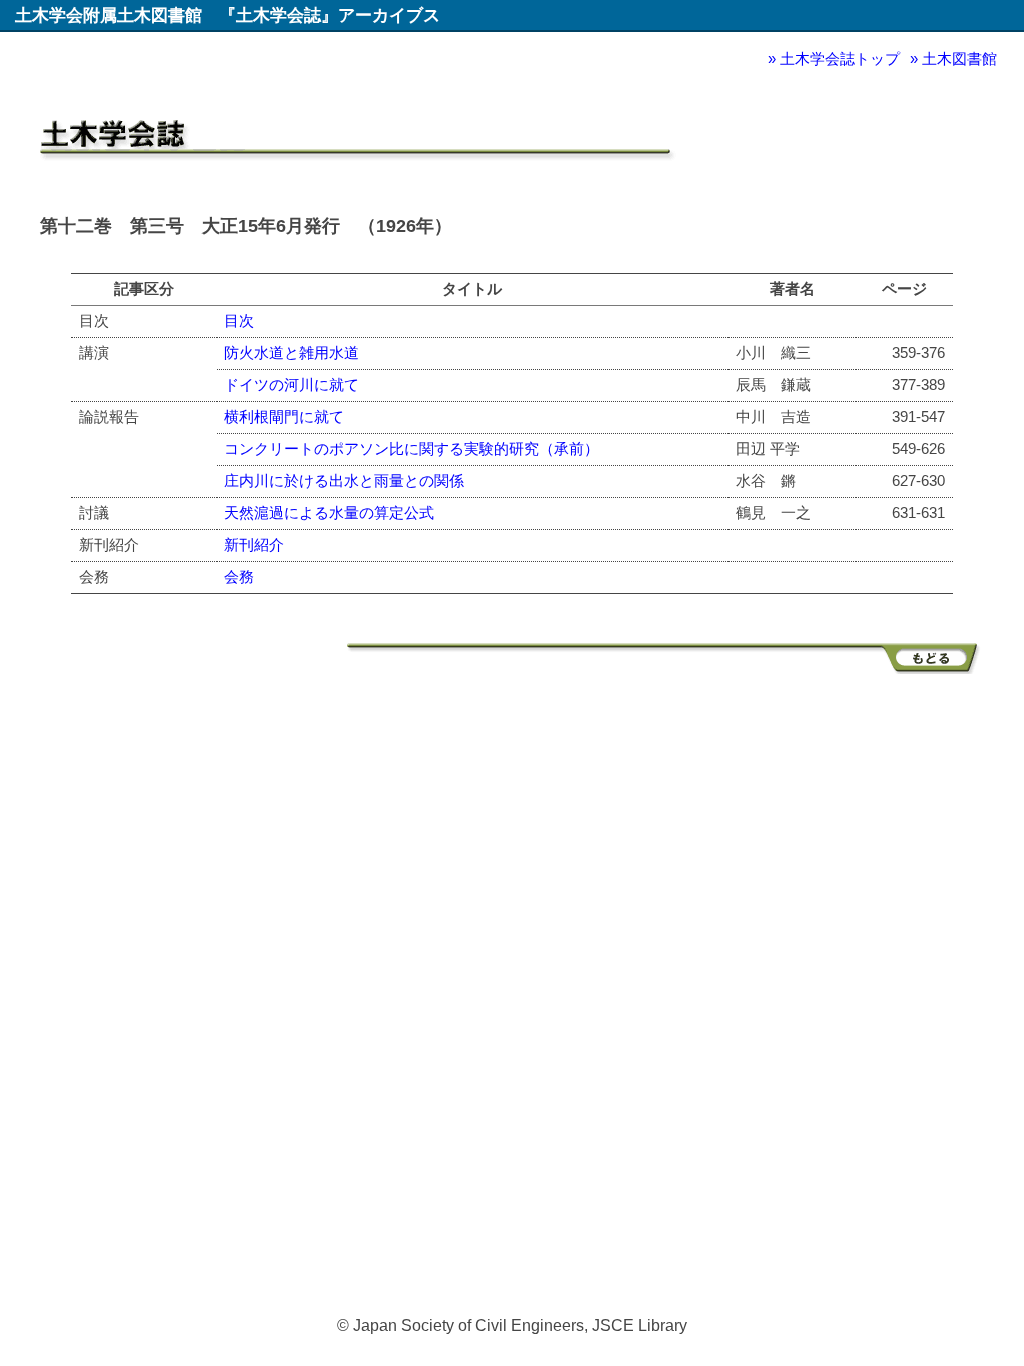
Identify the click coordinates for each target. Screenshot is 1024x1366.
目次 (239, 320)
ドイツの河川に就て (291, 384)
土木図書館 (959, 58)
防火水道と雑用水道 (291, 352)
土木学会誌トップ (840, 58)
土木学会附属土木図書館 (108, 15)
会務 (239, 576)
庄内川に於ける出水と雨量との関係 (344, 480)
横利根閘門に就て (284, 416)
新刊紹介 (254, 544)
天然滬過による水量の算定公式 (329, 512)
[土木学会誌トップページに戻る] (665, 668)
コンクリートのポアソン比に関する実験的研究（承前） (411, 448)
